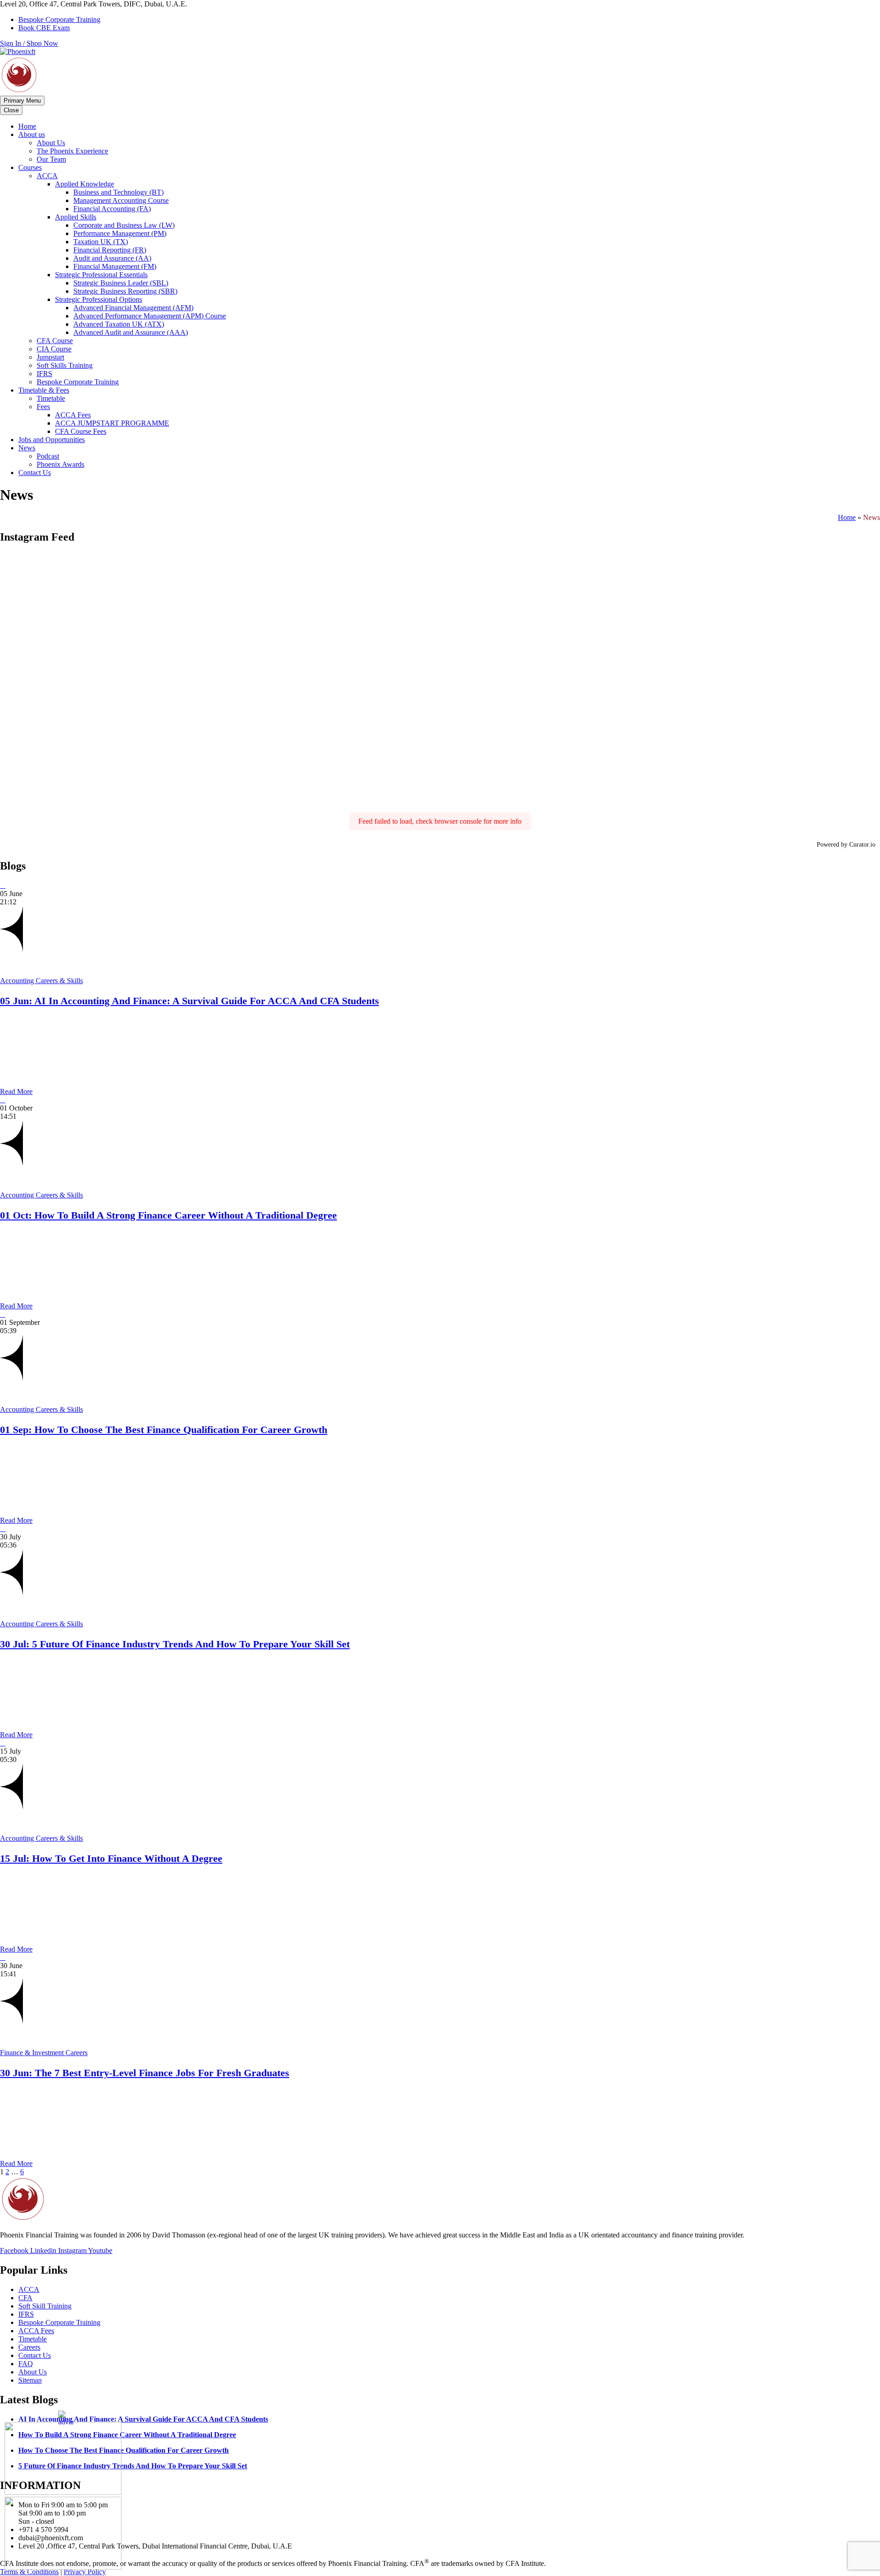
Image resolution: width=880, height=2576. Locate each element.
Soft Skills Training (65, 365)
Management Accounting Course (121, 200)
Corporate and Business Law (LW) (124, 225)
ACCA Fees (73, 415)
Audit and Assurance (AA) (112, 258)
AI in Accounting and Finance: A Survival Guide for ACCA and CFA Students (143, 2419)
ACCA (47, 176)
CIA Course (54, 349)
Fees (43, 407)
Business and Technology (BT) (118, 192)
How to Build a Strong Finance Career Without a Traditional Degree (127, 2435)
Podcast (48, 456)
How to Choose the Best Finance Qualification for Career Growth (124, 2450)
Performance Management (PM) (120, 233)
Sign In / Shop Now (29, 43)
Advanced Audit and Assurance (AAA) (131, 332)
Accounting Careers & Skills (41, 981)
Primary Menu (22, 101)
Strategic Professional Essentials (101, 275)
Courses (30, 167)
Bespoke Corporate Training (59, 19)
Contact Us (35, 473)
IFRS (44, 374)
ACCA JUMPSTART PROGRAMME (112, 423)
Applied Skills (76, 217)
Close (11, 110)
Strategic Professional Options (99, 299)
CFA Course (55, 341)
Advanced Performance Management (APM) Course (150, 316)
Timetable (51, 398)
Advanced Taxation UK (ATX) (119, 324)
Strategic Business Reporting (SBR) (125, 291)
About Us (51, 143)
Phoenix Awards (60, 464)
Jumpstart (50, 357)
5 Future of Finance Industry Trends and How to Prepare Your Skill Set (133, 2466)
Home (27, 126)
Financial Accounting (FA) (112, 209)
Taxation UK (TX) (101, 242)
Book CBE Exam (44, 28)
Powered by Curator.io (846, 844)
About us (32, 134)
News (27, 448)
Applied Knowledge (85, 184)
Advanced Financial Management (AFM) (133, 308)
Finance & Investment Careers (44, 2053)
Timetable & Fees (44, 390)
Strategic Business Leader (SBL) (121, 283)
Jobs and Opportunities (52, 440)
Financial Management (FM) (115, 266)
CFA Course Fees (81, 431)
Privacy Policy (85, 2572)
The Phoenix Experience (72, 151)
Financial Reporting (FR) (110, 250)
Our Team (51, 159)
